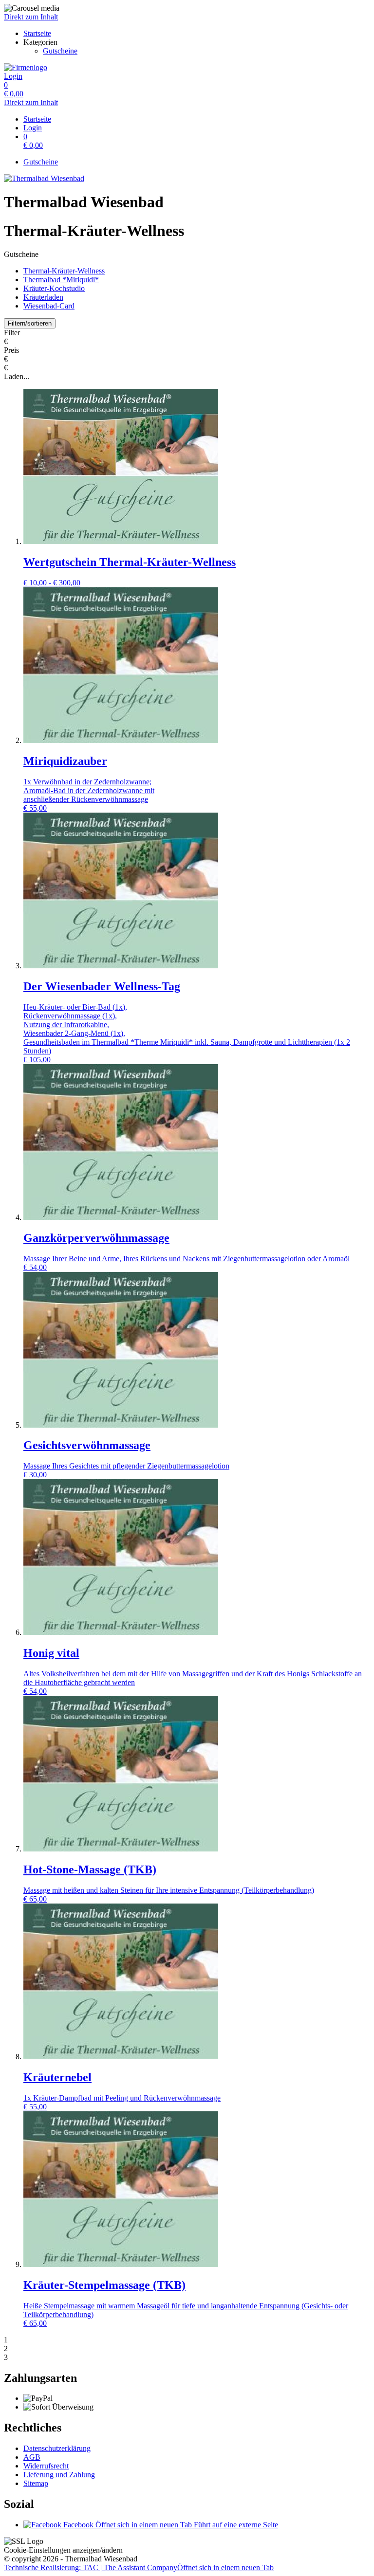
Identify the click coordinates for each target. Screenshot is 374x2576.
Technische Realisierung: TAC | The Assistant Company (139, 2567)
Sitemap (36, 2483)
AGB (32, 2457)
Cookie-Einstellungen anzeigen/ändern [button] (63, 2550)
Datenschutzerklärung (57, 2448)
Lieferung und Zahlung (59, 2475)
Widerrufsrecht (46, 2466)
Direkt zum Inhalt (31, 17)
